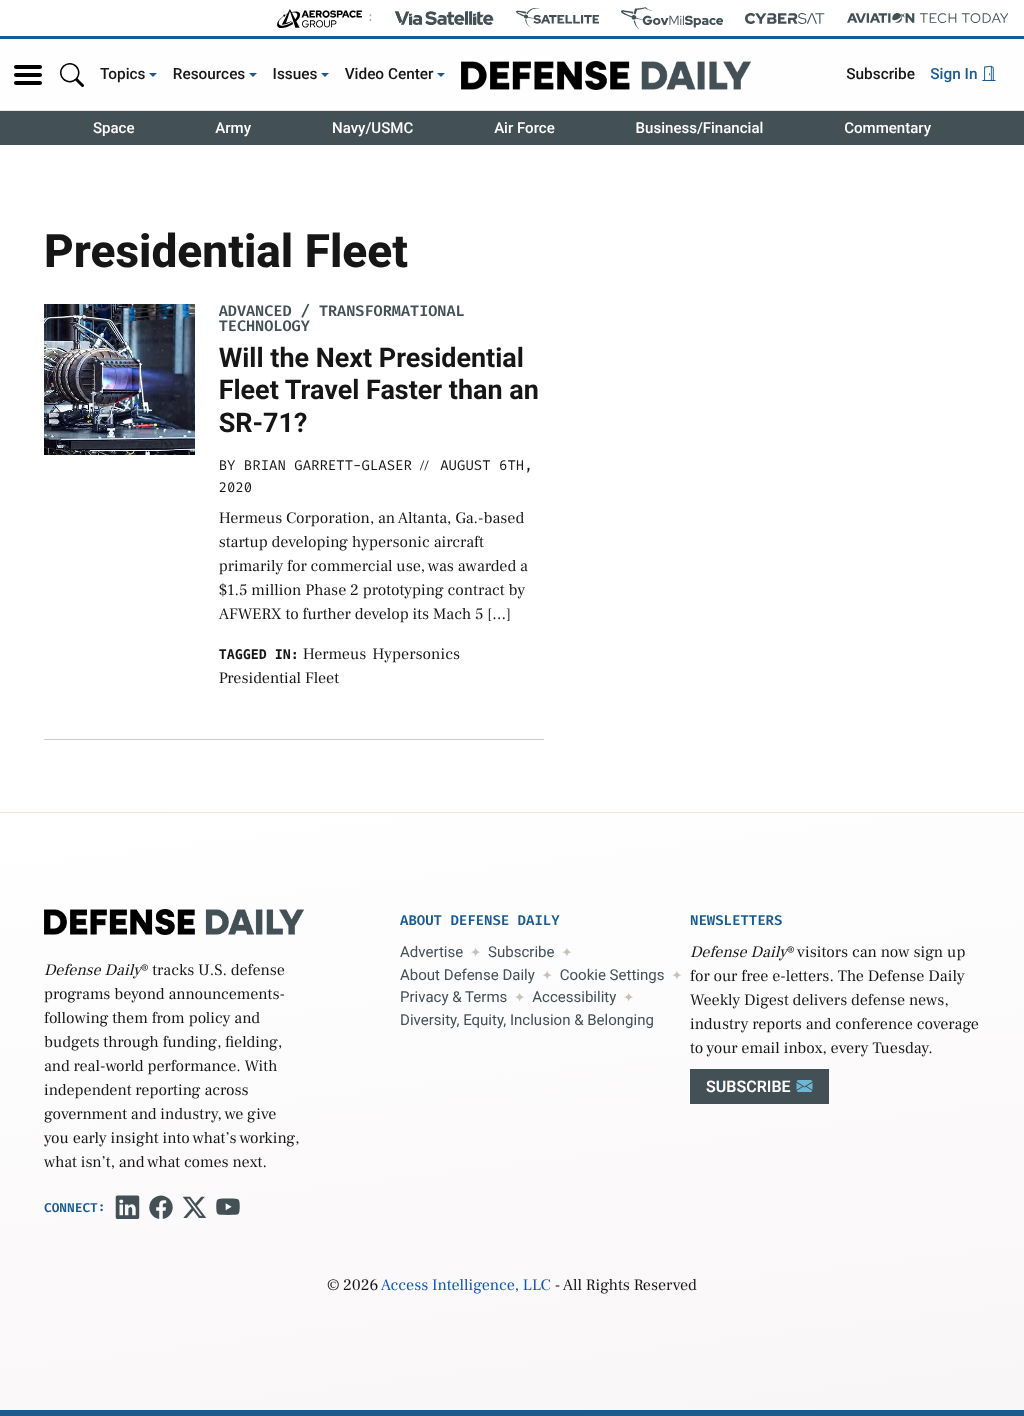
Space (114, 128)
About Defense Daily (467, 975)
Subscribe (880, 74)
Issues (295, 74)
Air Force (524, 128)
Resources (209, 74)
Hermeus (335, 655)
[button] (28, 75)
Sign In (955, 74)
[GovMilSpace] (672, 18)
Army (233, 128)
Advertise (431, 952)
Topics (123, 74)
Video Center (389, 74)
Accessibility (574, 997)
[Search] (72, 74)
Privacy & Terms (453, 997)
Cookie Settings (612, 975)
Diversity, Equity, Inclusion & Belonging (527, 1020)
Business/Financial (700, 128)
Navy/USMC (372, 128)
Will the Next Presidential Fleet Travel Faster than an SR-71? (379, 390)
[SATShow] (557, 18)
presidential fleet (279, 679)
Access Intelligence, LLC (466, 1286)
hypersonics (416, 655)
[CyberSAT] (784, 18)
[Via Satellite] (444, 18)
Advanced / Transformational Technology (342, 319)
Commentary (887, 128)
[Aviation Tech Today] (928, 18)
